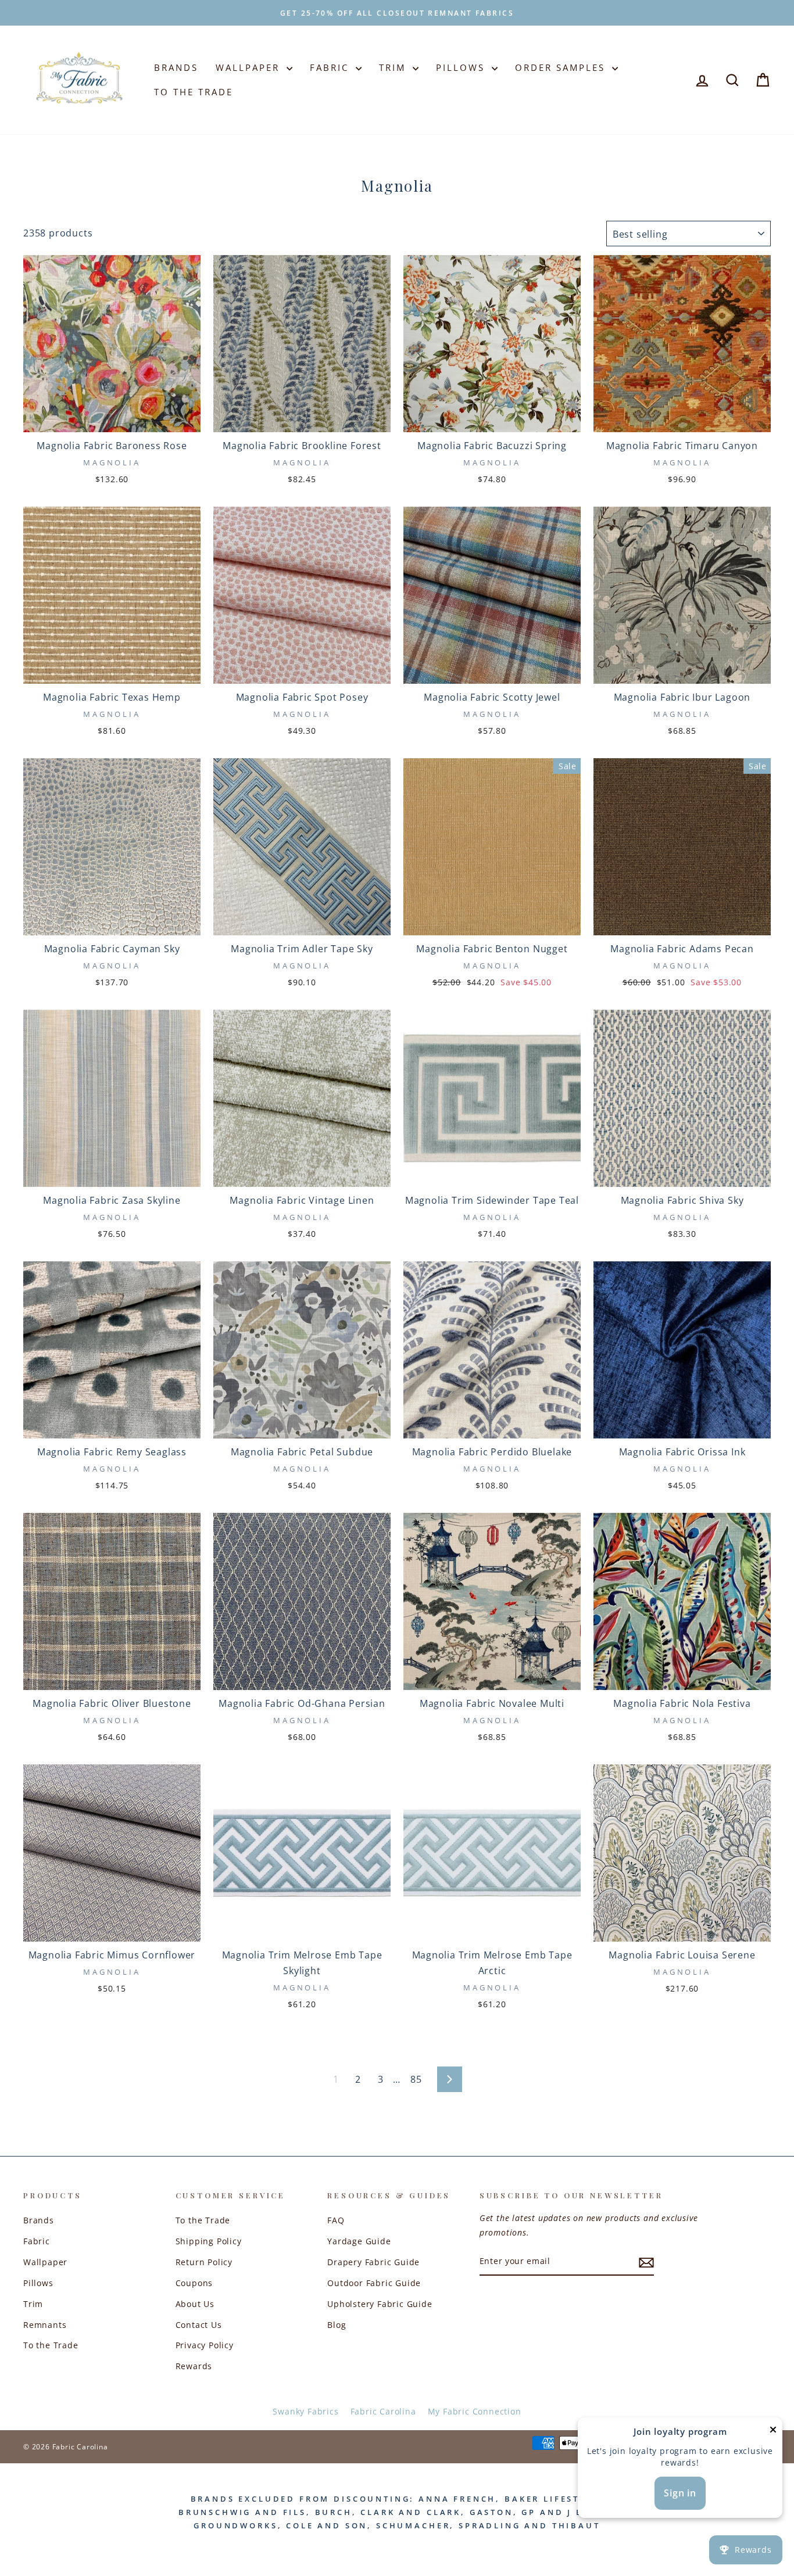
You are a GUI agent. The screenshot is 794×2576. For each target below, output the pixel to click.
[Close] (773, 2432)
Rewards (194, 2366)
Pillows (462, 67)
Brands (176, 67)
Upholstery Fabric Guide (380, 2304)
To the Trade (51, 2345)
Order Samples (562, 67)
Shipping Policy (209, 2241)
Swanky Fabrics (305, 2411)
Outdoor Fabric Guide (374, 2283)
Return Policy (204, 2262)
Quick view (112, 417)
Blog (337, 2325)
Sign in (680, 2493)
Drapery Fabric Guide (373, 2262)
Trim (394, 67)
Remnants (45, 2325)
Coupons (194, 2283)
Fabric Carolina (383, 2411)
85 (416, 2079)
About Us (195, 2304)
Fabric (331, 67)
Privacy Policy (205, 2345)
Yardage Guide (359, 2241)
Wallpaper (250, 67)
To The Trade (194, 92)
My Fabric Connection (475, 2411)
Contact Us (199, 2325)
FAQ (336, 2220)
